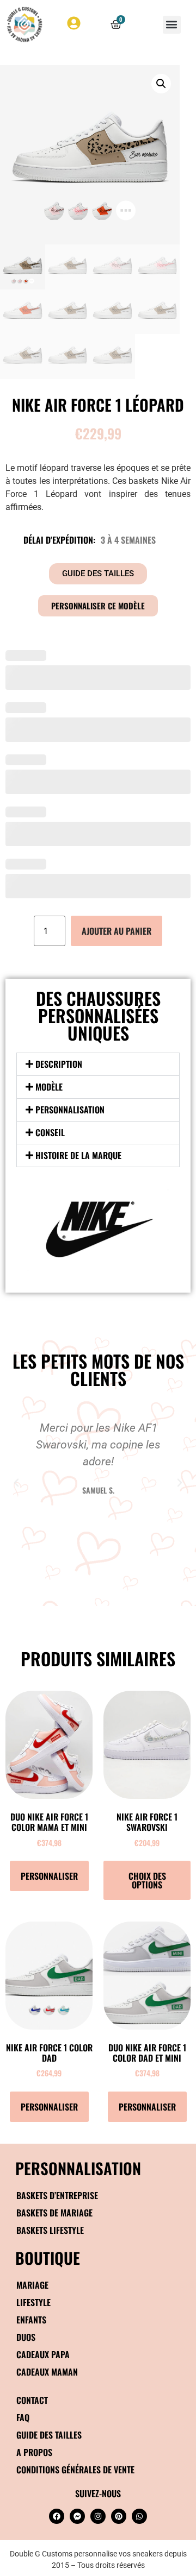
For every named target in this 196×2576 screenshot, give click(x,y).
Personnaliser (49, 1876)
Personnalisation (70, 1110)
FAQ (23, 2417)
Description (59, 1064)
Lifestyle (33, 2302)
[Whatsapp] (139, 2516)
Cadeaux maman (47, 2372)
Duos (26, 2337)
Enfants (31, 2320)
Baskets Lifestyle (50, 2230)
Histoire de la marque (78, 1155)
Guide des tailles (49, 2435)
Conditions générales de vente (75, 2470)
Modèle (49, 1087)
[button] (172, 25)
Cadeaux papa (43, 2354)
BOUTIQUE (48, 2257)
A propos (34, 2452)
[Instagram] (98, 2516)
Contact (32, 2400)
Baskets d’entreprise (57, 2195)
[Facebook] (57, 2516)
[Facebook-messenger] (77, 2516)
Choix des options (147, 1880)
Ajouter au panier (117, 931)
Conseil (50, 1132)
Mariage (32, 2285)
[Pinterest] (119, 2516)
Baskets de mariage (54, 2213)
